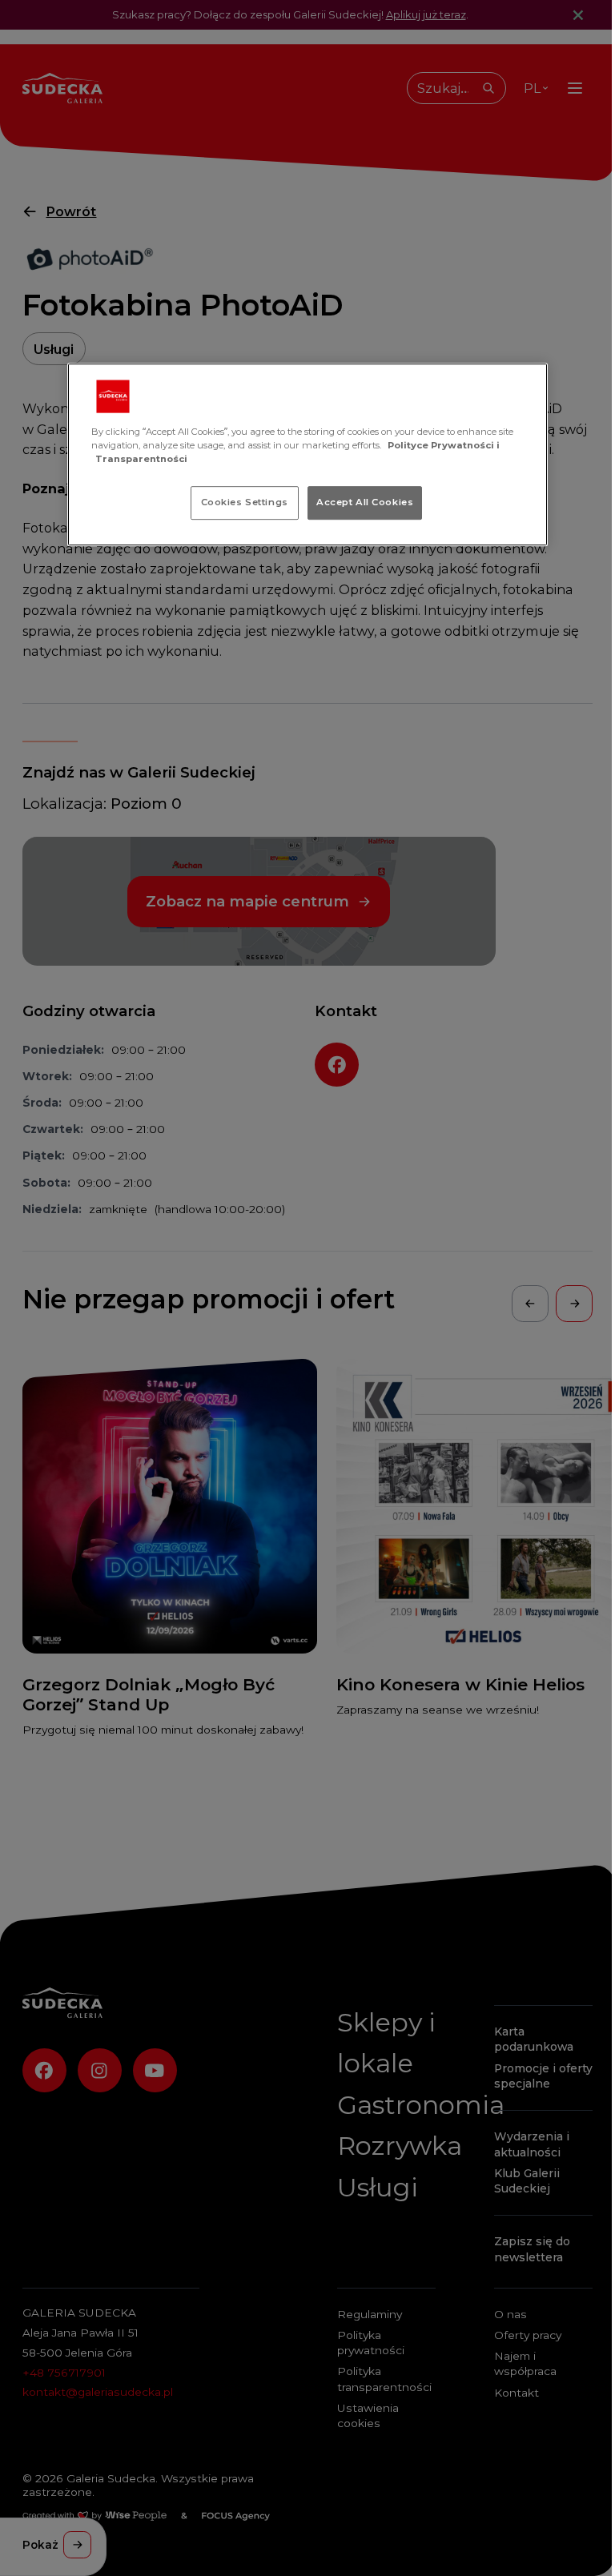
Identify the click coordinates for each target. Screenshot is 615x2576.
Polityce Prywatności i (444, 445)
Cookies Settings (245, 502)
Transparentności (141, 459)
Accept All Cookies (365, 502)
